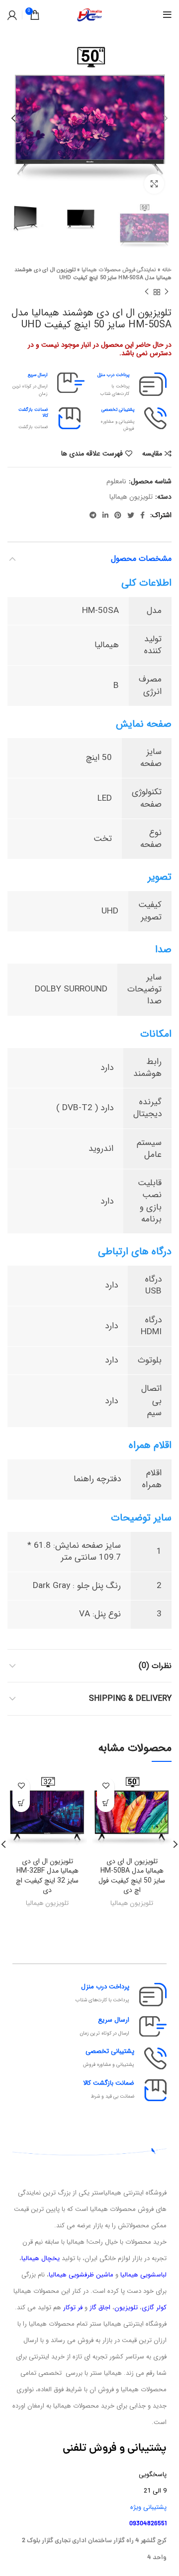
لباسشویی (153, 2275)
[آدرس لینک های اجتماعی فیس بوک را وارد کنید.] (142, 515)
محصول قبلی (167, 292)
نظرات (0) (155, 1666)
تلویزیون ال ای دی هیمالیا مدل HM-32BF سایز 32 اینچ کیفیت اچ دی (47, 1876)
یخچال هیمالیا (41, 2258)
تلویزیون (126, 2308)
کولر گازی (154, 2308)
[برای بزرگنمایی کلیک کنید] (154, 184)
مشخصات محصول (141, 559)
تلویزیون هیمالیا (131, 497)
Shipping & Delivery (130, 1699)
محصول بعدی (147, 292)
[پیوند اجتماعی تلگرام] (93, 515)
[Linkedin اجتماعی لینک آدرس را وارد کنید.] (105, 515)
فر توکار (73, 2308)
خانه (167, 270)
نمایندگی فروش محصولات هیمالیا (119, 270)
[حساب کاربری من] (12, 15)
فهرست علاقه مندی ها (92, 454)
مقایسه (152, 454)
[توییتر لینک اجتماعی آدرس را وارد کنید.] (131, 515)
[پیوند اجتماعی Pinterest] (118, 515)
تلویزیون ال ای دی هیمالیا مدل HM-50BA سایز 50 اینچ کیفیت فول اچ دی (132, 1876)
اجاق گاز (100, 2308)
